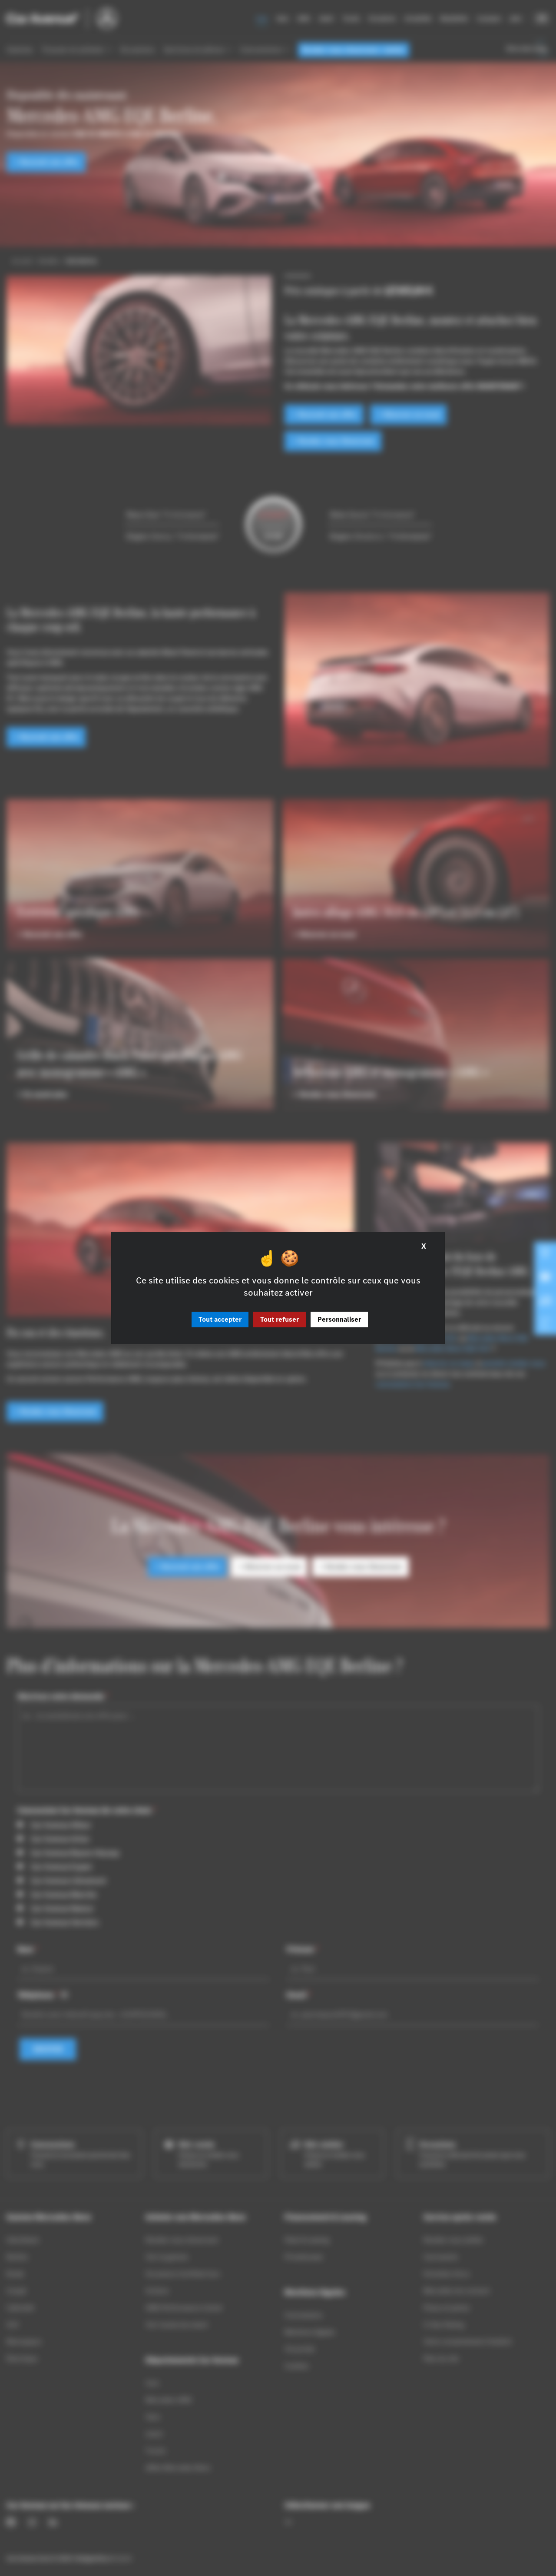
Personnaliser (339, 1319)
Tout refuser (280, 1319)
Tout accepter (220, 1319)
